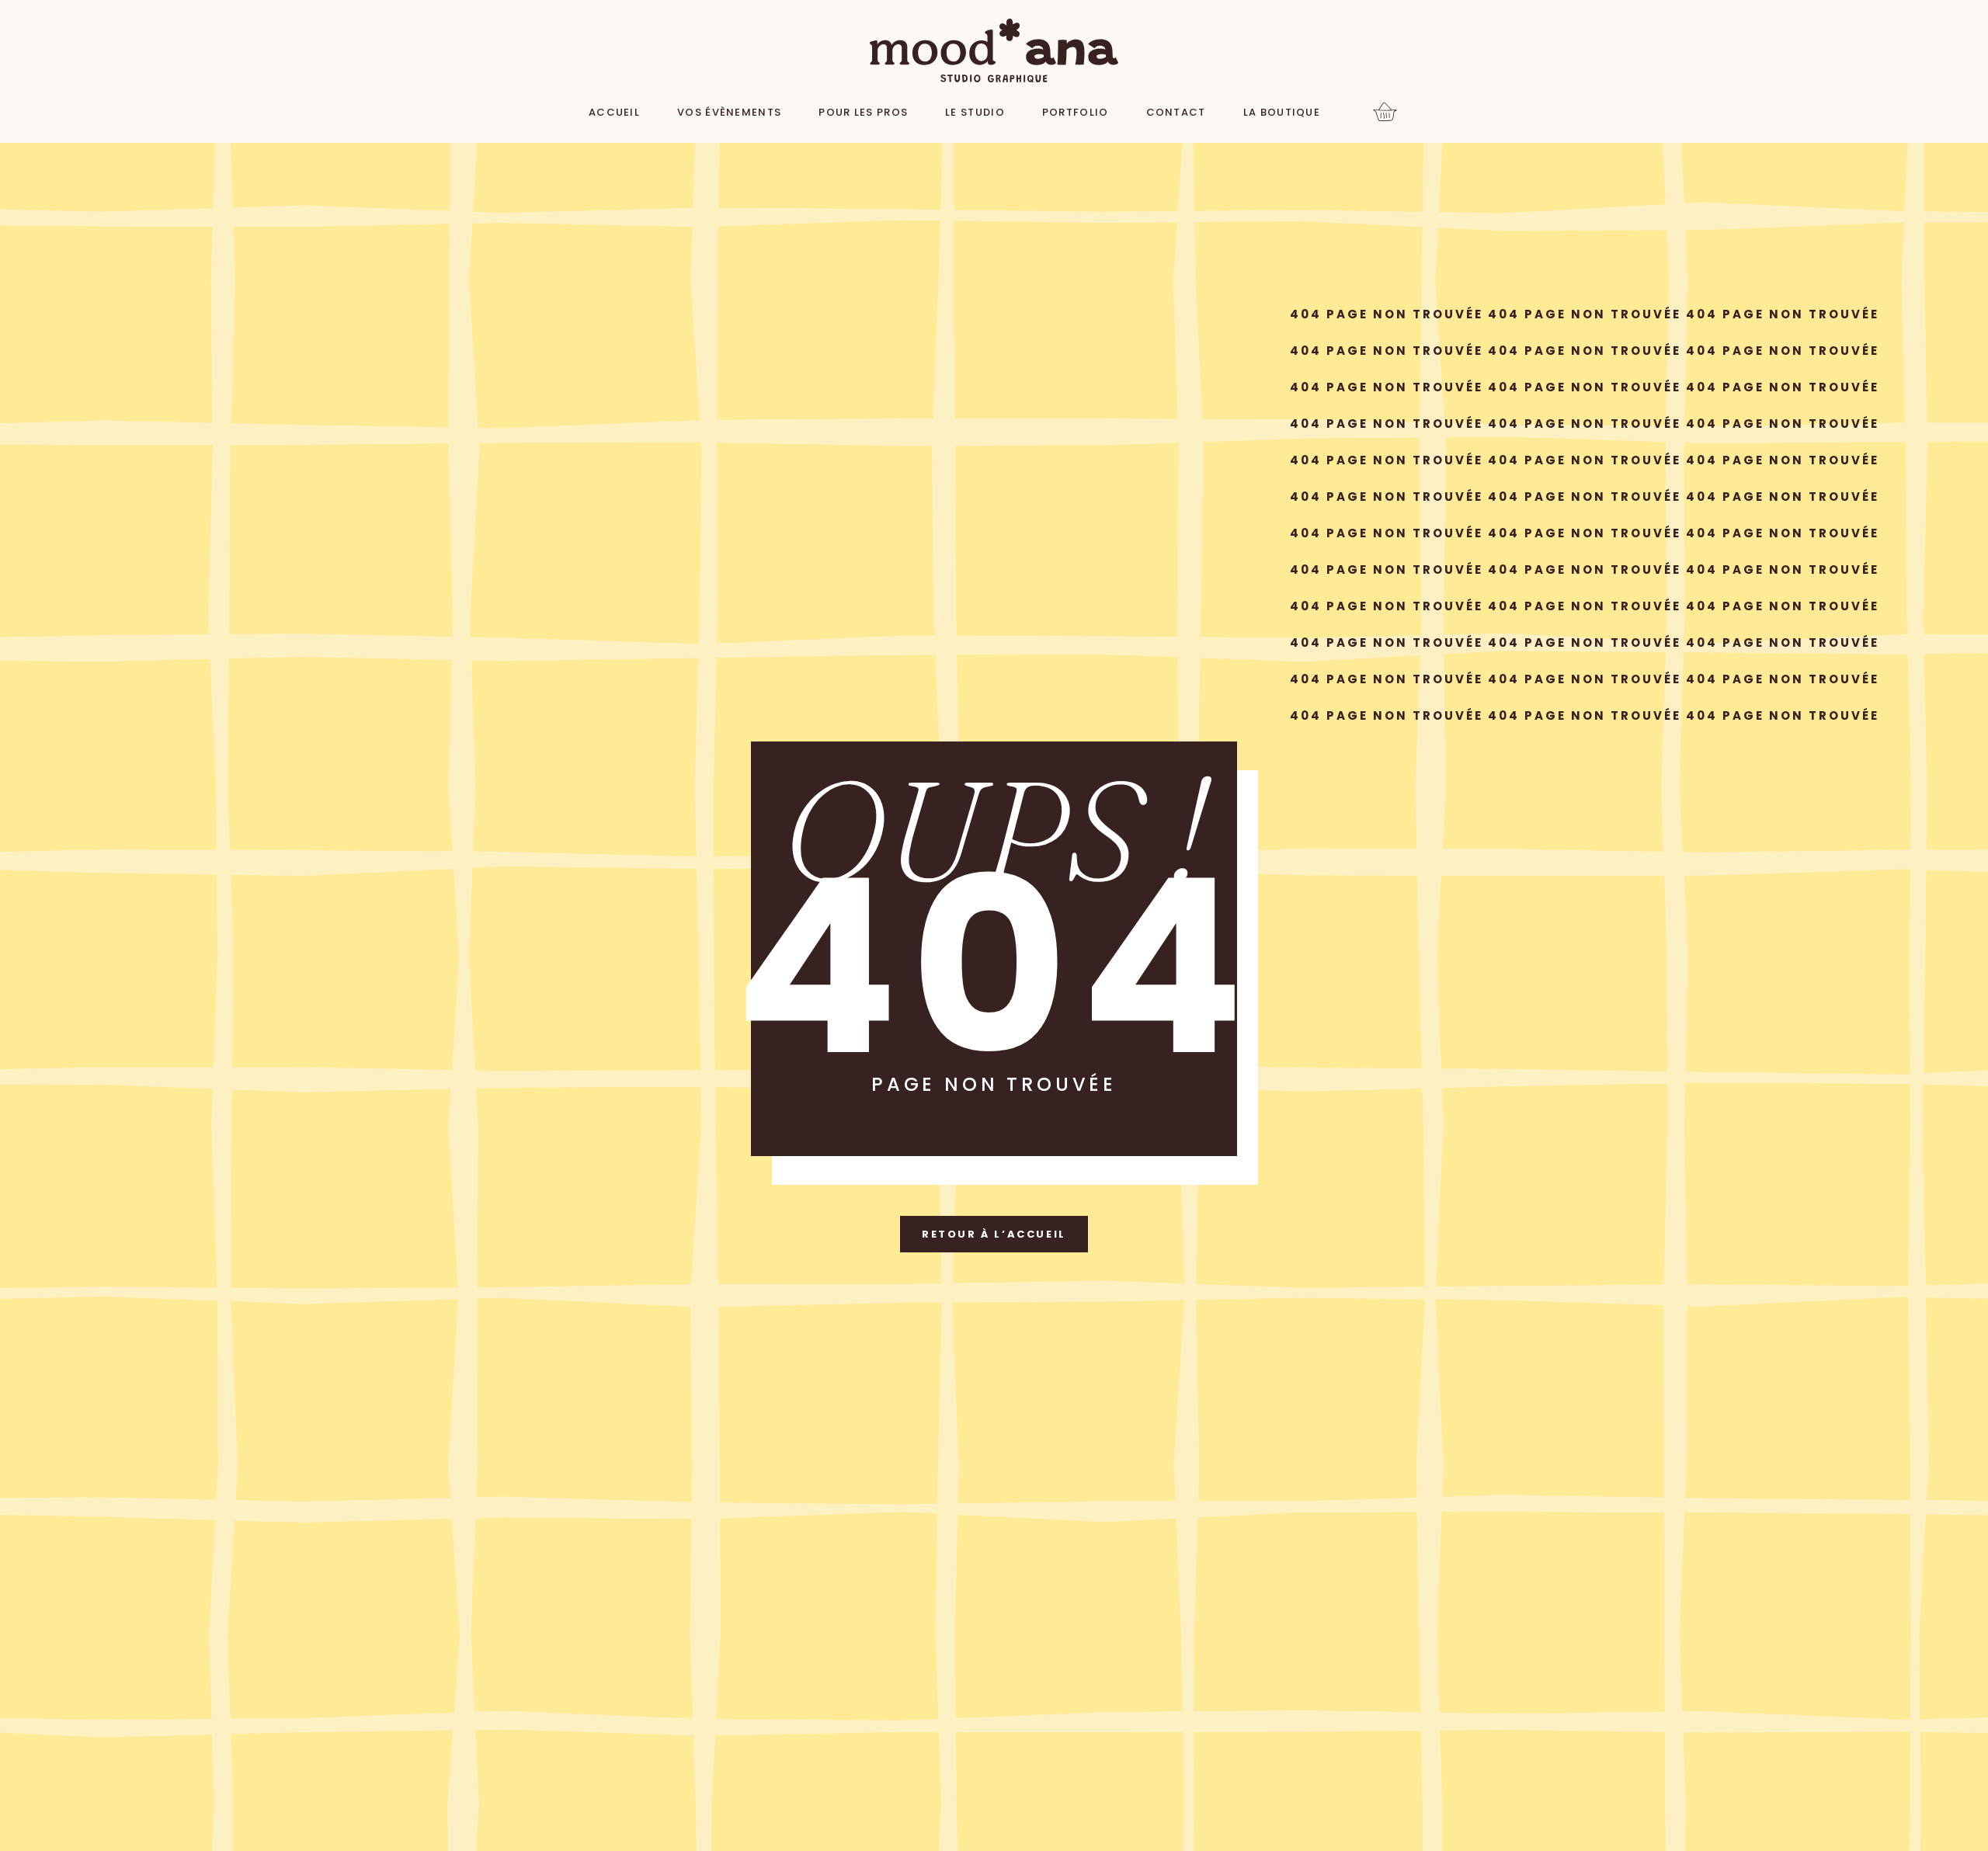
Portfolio (1076, 112)
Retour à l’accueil (994, 1234)
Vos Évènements (729, 112)
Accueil (614, 112)
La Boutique (1282, 112)
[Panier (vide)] (1385, 113)
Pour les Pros (863, 112)
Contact (1176, 112)
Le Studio (975, 112)
